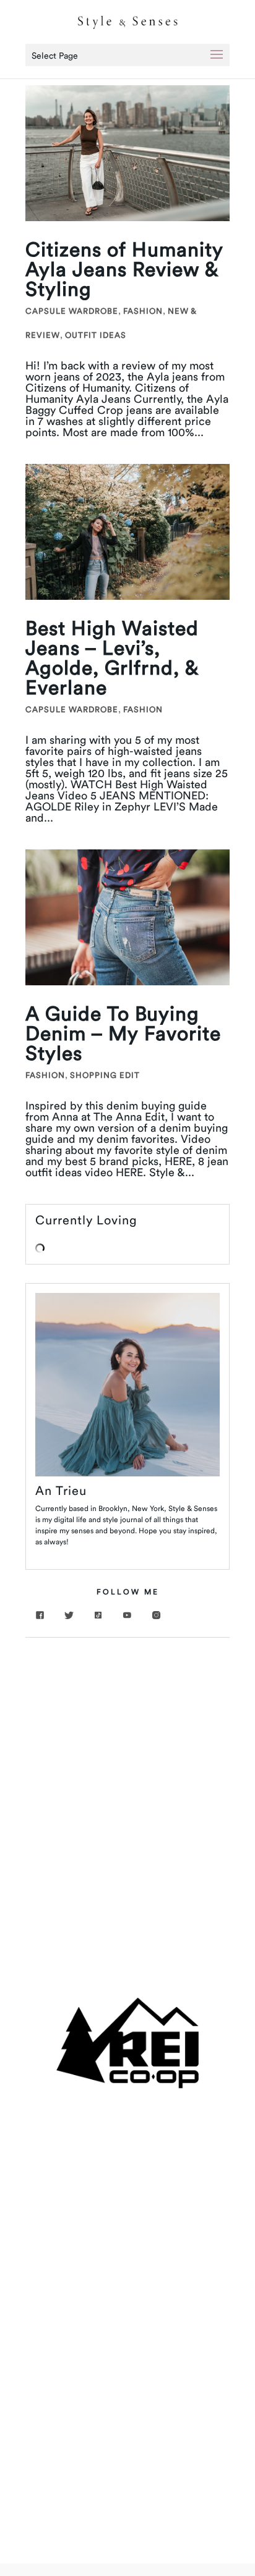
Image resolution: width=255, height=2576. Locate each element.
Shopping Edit (105, 1075)
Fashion (143, 311)
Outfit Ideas (96, 335)
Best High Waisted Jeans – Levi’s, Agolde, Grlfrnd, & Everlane (112, 658)
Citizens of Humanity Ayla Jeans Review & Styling (124, 269)
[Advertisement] (127, 1783)
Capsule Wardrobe (72, 311)
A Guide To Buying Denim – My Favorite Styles (123, 1033)
